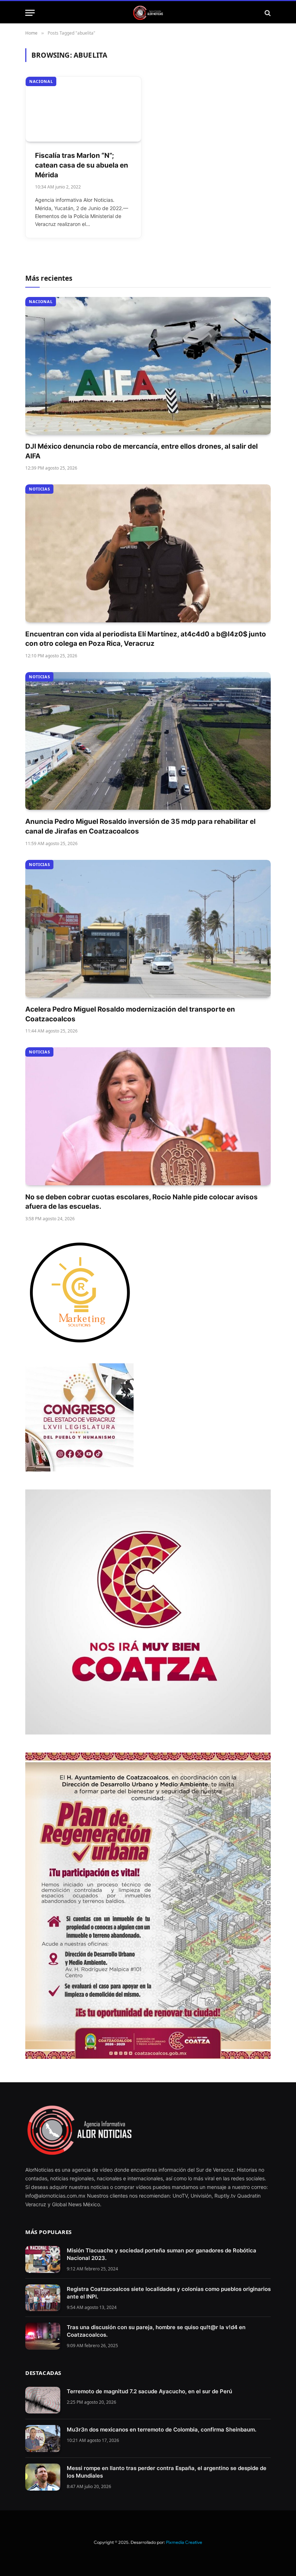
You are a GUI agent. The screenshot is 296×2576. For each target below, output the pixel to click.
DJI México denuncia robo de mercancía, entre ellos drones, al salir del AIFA (142, 451)
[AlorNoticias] (148, 13)
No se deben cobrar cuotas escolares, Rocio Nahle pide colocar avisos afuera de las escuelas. (142, 1202)
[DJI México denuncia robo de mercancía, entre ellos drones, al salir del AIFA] (148, 366)
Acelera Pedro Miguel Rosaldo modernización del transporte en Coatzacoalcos (130, 1014)
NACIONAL (41, 81)
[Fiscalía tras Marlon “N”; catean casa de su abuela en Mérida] (83, 109)
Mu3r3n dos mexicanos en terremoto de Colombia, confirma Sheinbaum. (162, 2430)
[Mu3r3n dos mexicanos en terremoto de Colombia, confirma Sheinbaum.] (43, 2439)
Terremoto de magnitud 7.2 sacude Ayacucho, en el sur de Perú (149, 2391)
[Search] (267, 13)
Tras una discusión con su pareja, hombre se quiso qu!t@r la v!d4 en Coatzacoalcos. (156, 2331)
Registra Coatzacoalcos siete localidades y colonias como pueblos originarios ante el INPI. (169, 2293)
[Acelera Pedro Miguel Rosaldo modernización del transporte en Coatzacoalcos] (148, 929)
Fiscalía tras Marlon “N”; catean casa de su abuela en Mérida (82, 165)
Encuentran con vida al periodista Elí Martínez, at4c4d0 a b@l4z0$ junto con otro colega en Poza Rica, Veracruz (146, 639)
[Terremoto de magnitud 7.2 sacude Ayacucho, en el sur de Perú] (43, 2400)
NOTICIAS (39, 489)
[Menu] (30, 13)
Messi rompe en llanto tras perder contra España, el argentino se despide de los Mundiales (167, 2472)
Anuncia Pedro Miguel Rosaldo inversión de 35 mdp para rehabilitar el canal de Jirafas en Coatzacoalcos (140, 826)
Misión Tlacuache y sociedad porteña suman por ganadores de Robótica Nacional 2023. (162, 2254)
